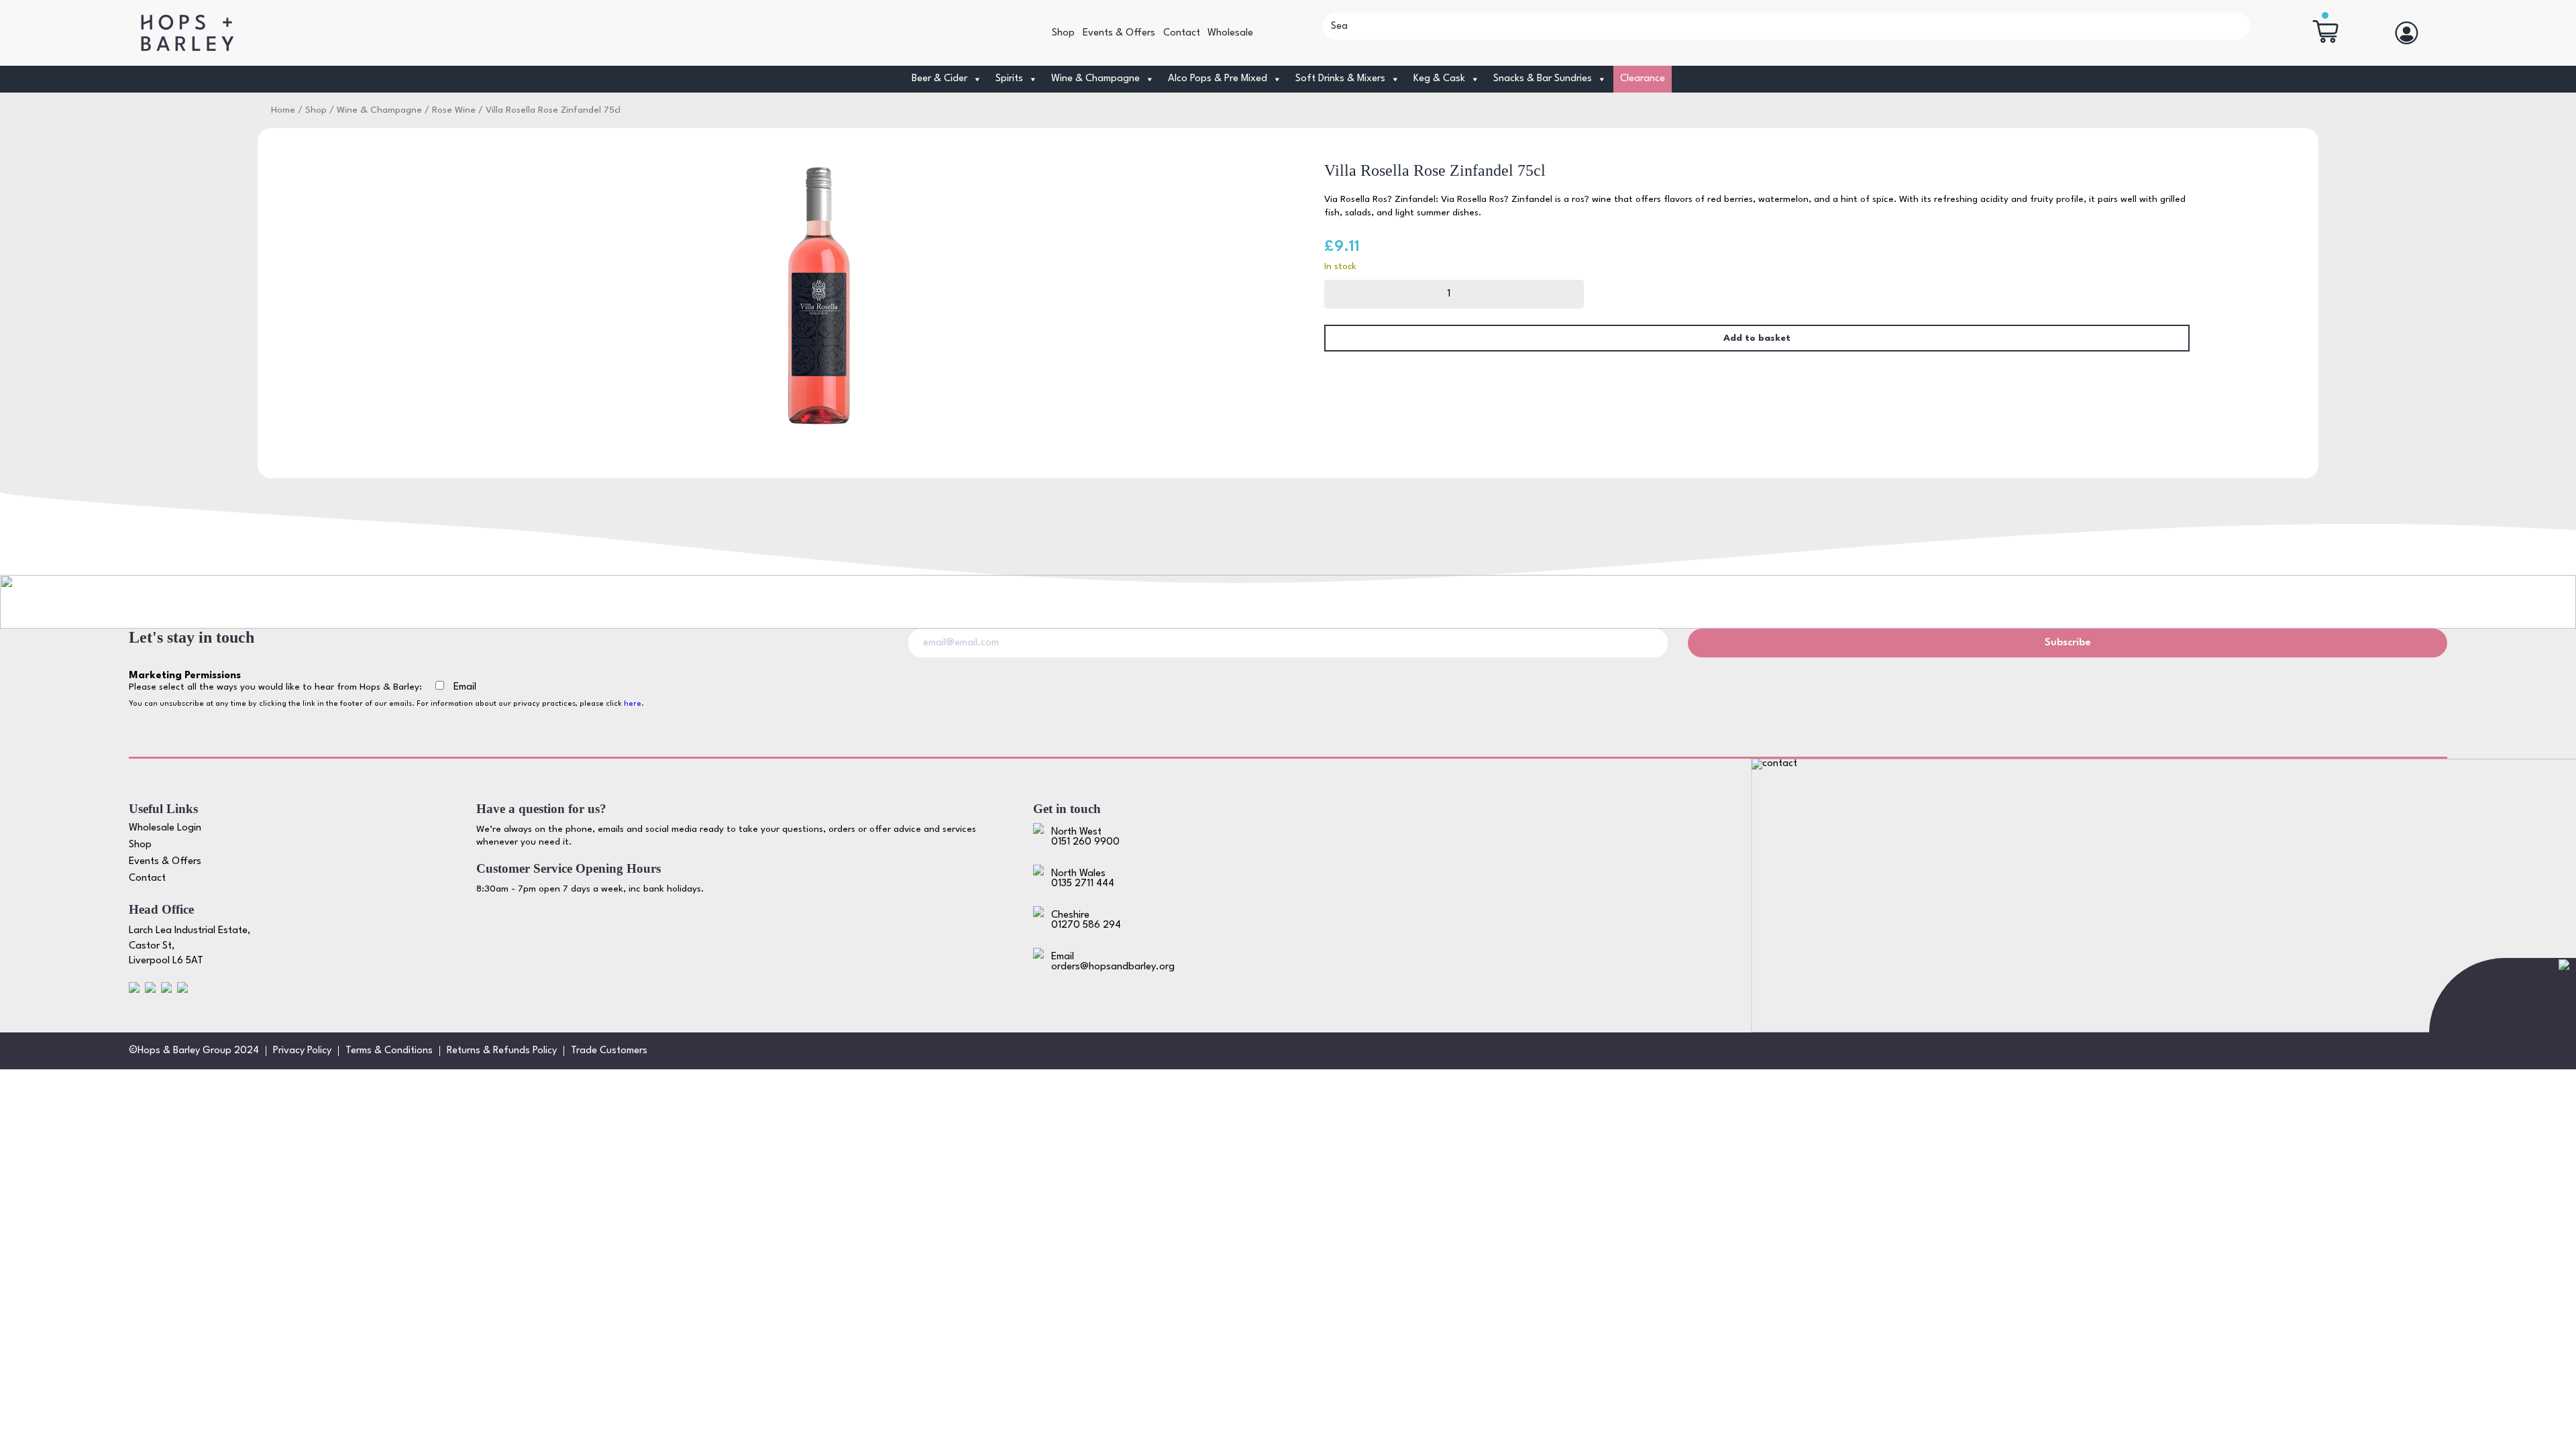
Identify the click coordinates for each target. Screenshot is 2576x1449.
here (633, 704)
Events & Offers (1119, 33)
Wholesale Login (165, 828)
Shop (1063, 33)
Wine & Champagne (1095, 79)
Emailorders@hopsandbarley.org (1113, 962)
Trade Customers (609, 1051)
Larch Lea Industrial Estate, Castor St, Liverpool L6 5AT (190, 946)
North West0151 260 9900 (1085, 837)
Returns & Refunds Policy (502, 1051)
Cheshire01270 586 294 (1086, 920)
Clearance (1643, 79)
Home (283, 110)
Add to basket (1757, 338)
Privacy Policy (302, 1051)
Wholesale (1230, 33)
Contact (1182, 33)
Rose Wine (454, 110)
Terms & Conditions (389, 1051)
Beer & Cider (940, 79)
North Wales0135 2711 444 (1083, 879)
